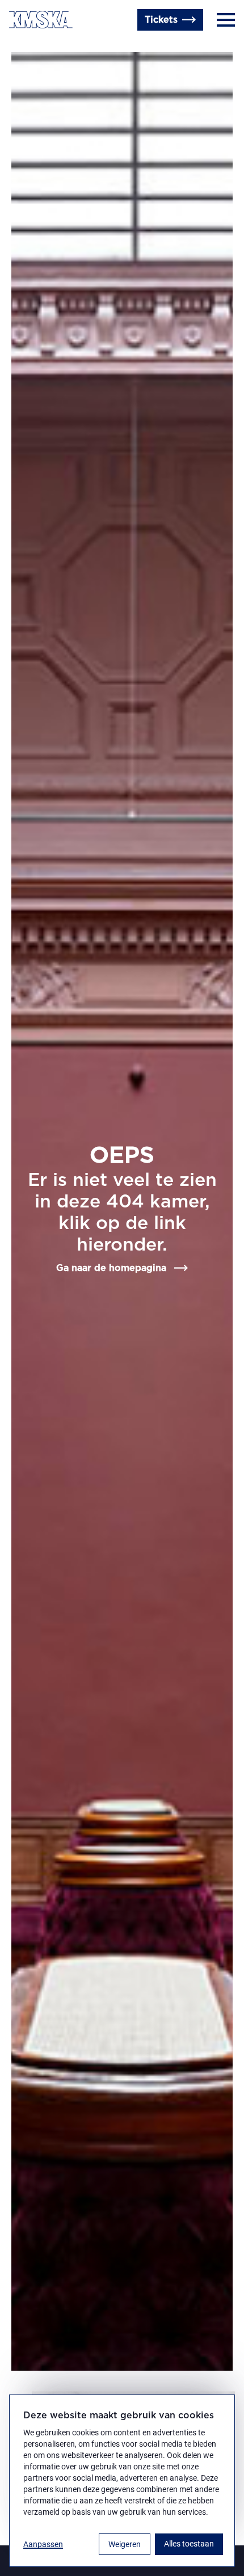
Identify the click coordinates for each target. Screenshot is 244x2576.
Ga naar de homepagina (111, 1268)
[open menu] (226, 20)
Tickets (161, 20)
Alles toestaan (189, 2544)
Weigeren (125, 2544)
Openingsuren (85, 47)
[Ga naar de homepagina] (41, 20)
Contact (27, 47)
